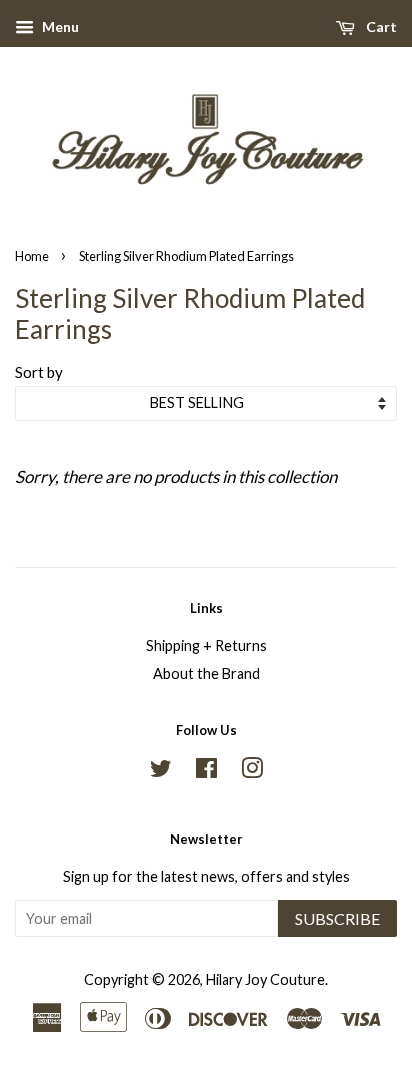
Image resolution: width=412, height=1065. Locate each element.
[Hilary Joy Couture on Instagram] (252, 771)
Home (32, 256)
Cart (380, 26)
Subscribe (337, 918)
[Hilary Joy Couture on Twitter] (161, 771)
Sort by (39, 372)
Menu (59, 26)
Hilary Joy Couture (265, 979)
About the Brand (206, 673)
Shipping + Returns (206, 645)
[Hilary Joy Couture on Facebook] (206, 771)
